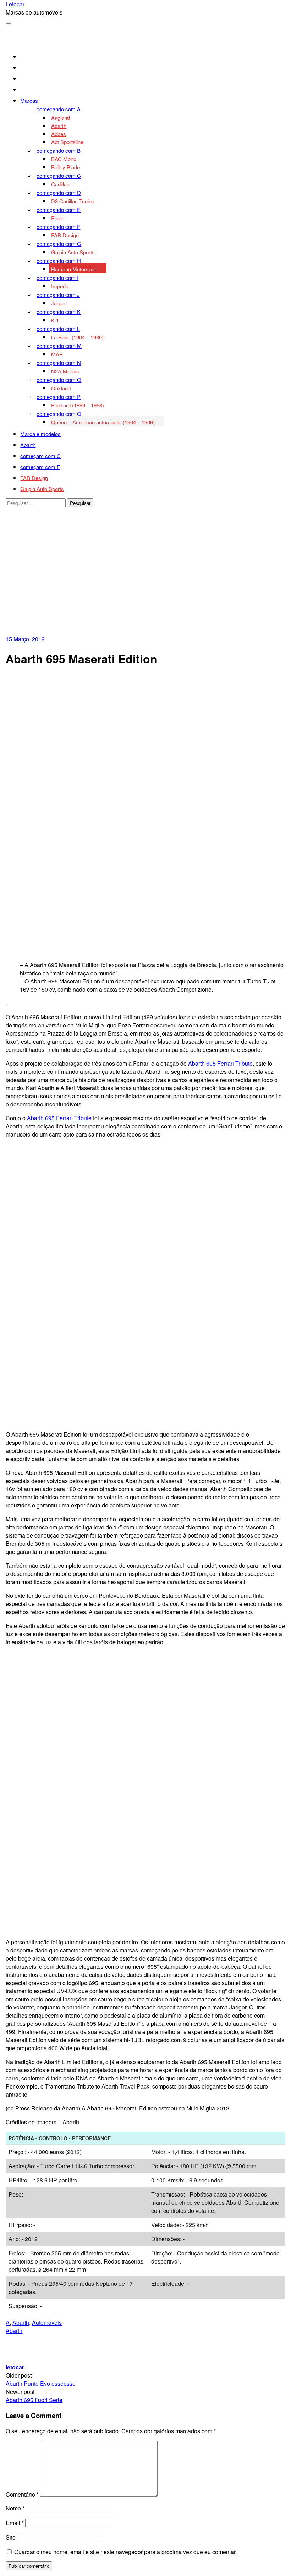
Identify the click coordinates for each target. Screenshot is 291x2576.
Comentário (22, 2494)
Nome (15, 2508)
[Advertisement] (146, 582)
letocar (15, 2367)
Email (15, 2523)
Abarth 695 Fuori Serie (34, 2400)
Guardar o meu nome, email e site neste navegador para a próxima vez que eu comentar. (125, 2552)
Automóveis (47, 2323)
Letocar (15, 4)
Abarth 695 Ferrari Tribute (220, 1063)
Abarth (21, 2323)
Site (11, 2537)
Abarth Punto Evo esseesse (41, 2383)
